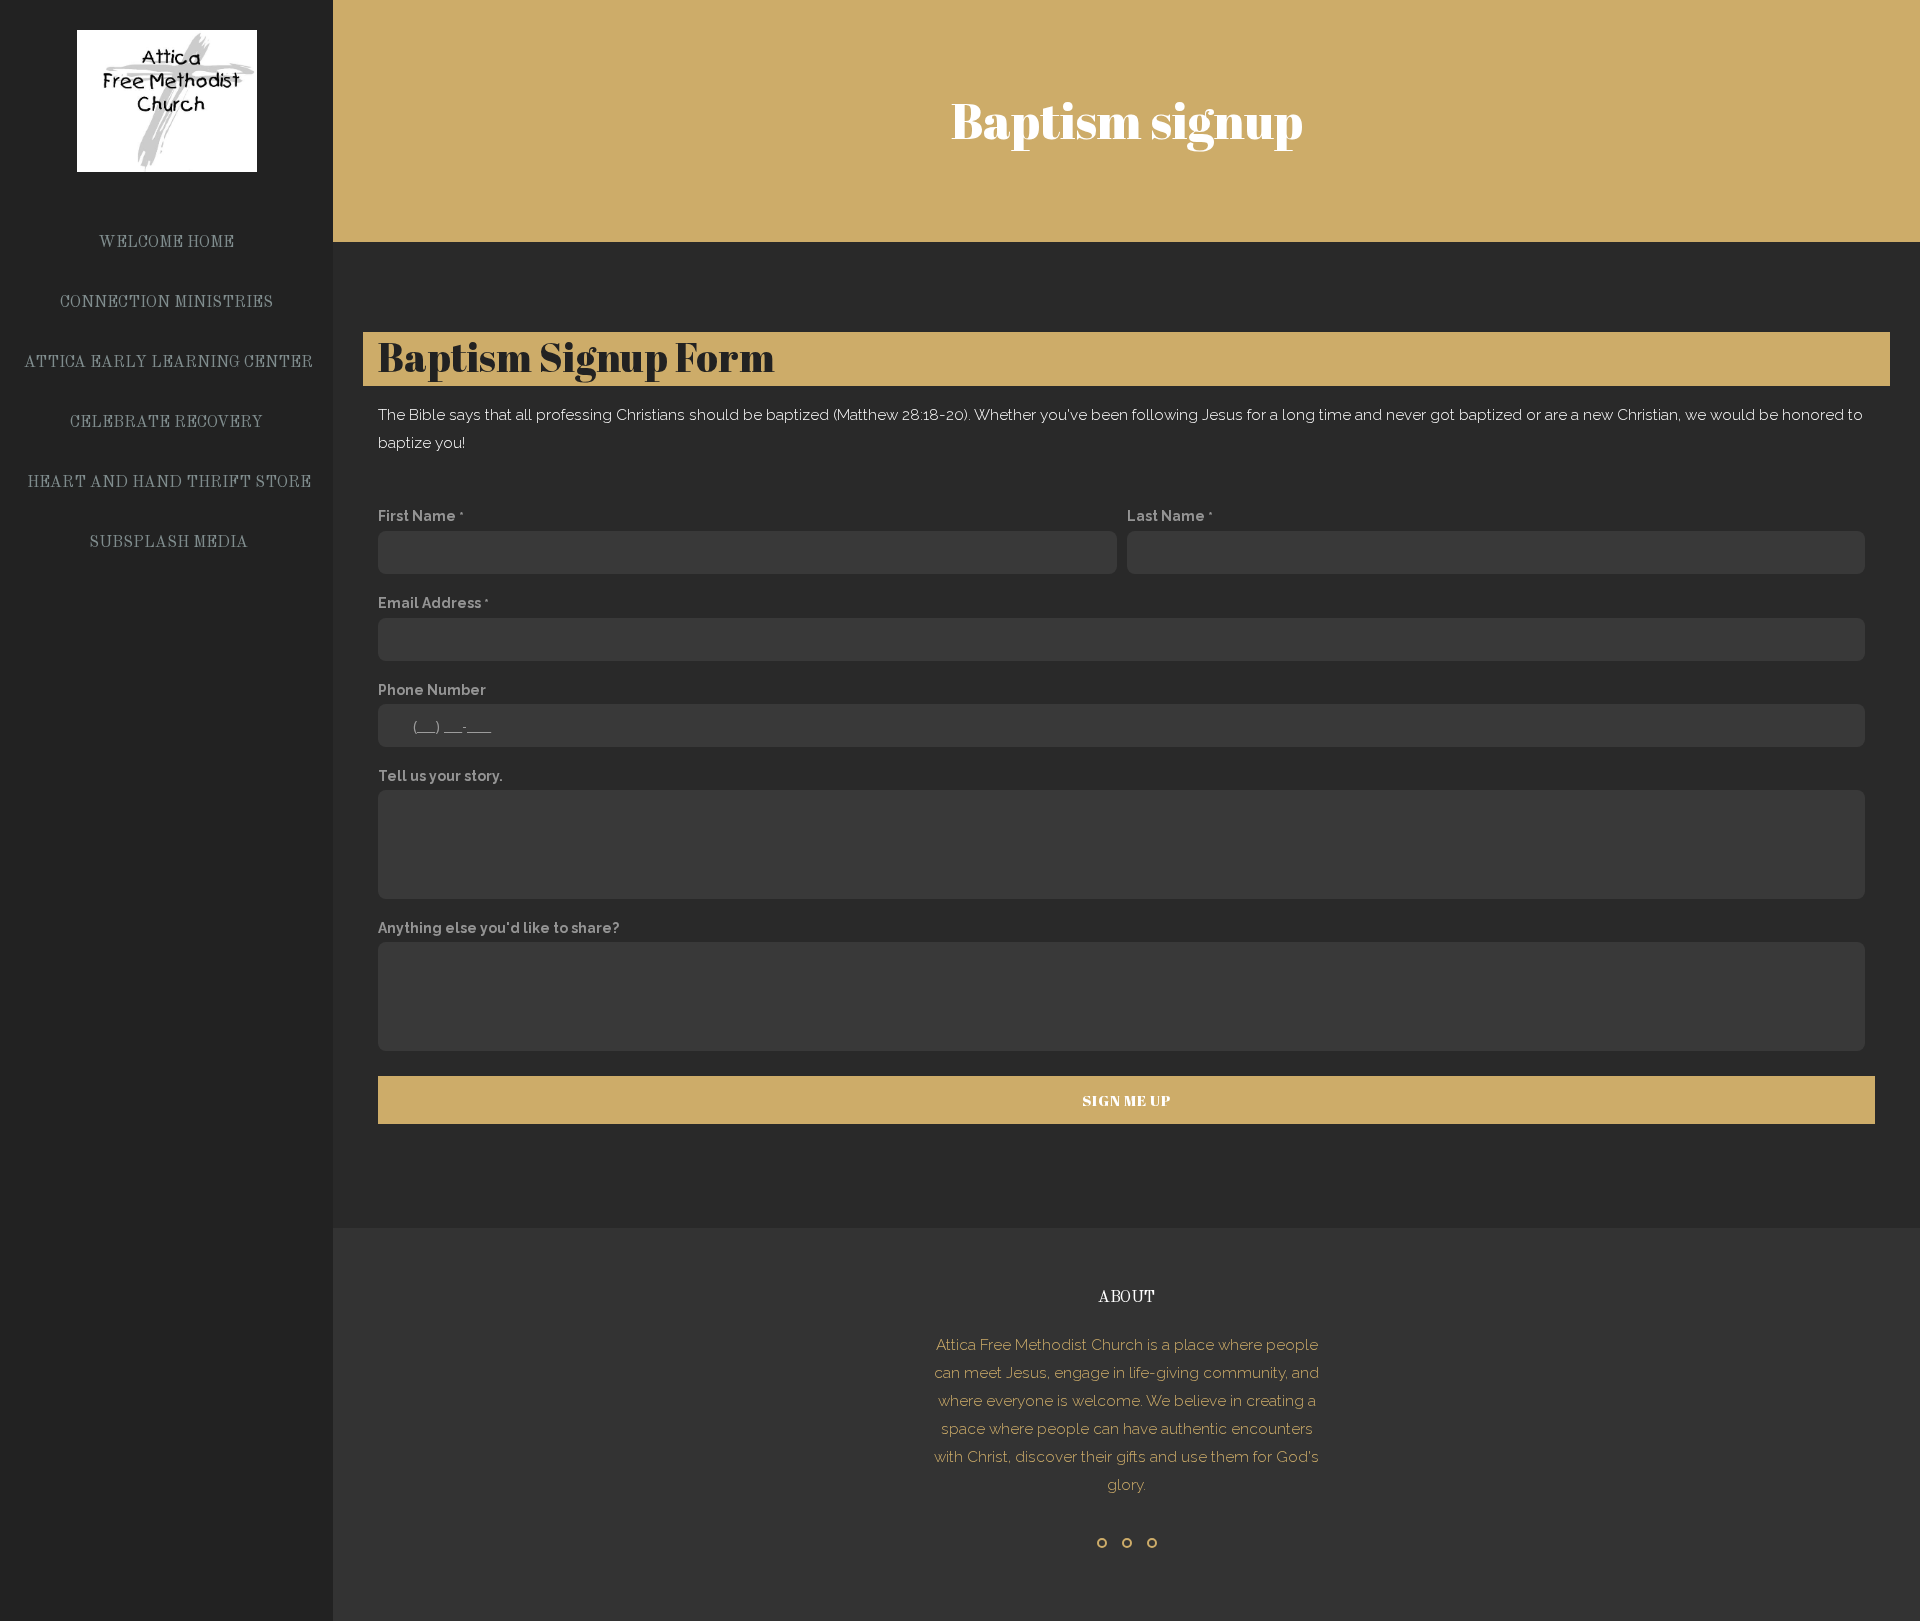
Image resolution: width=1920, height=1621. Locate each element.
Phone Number (432, 690)
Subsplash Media (168, 543)
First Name (417, 516)
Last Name (1166, 516)
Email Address (429, 603)
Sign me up (1126, 1100)
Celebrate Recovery (168, 423)
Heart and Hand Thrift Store (169, 483)
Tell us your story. (440, 776)
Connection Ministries (168, 303)
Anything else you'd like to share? (498, 928)
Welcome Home (168, 243)
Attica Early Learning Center (168, 363)
